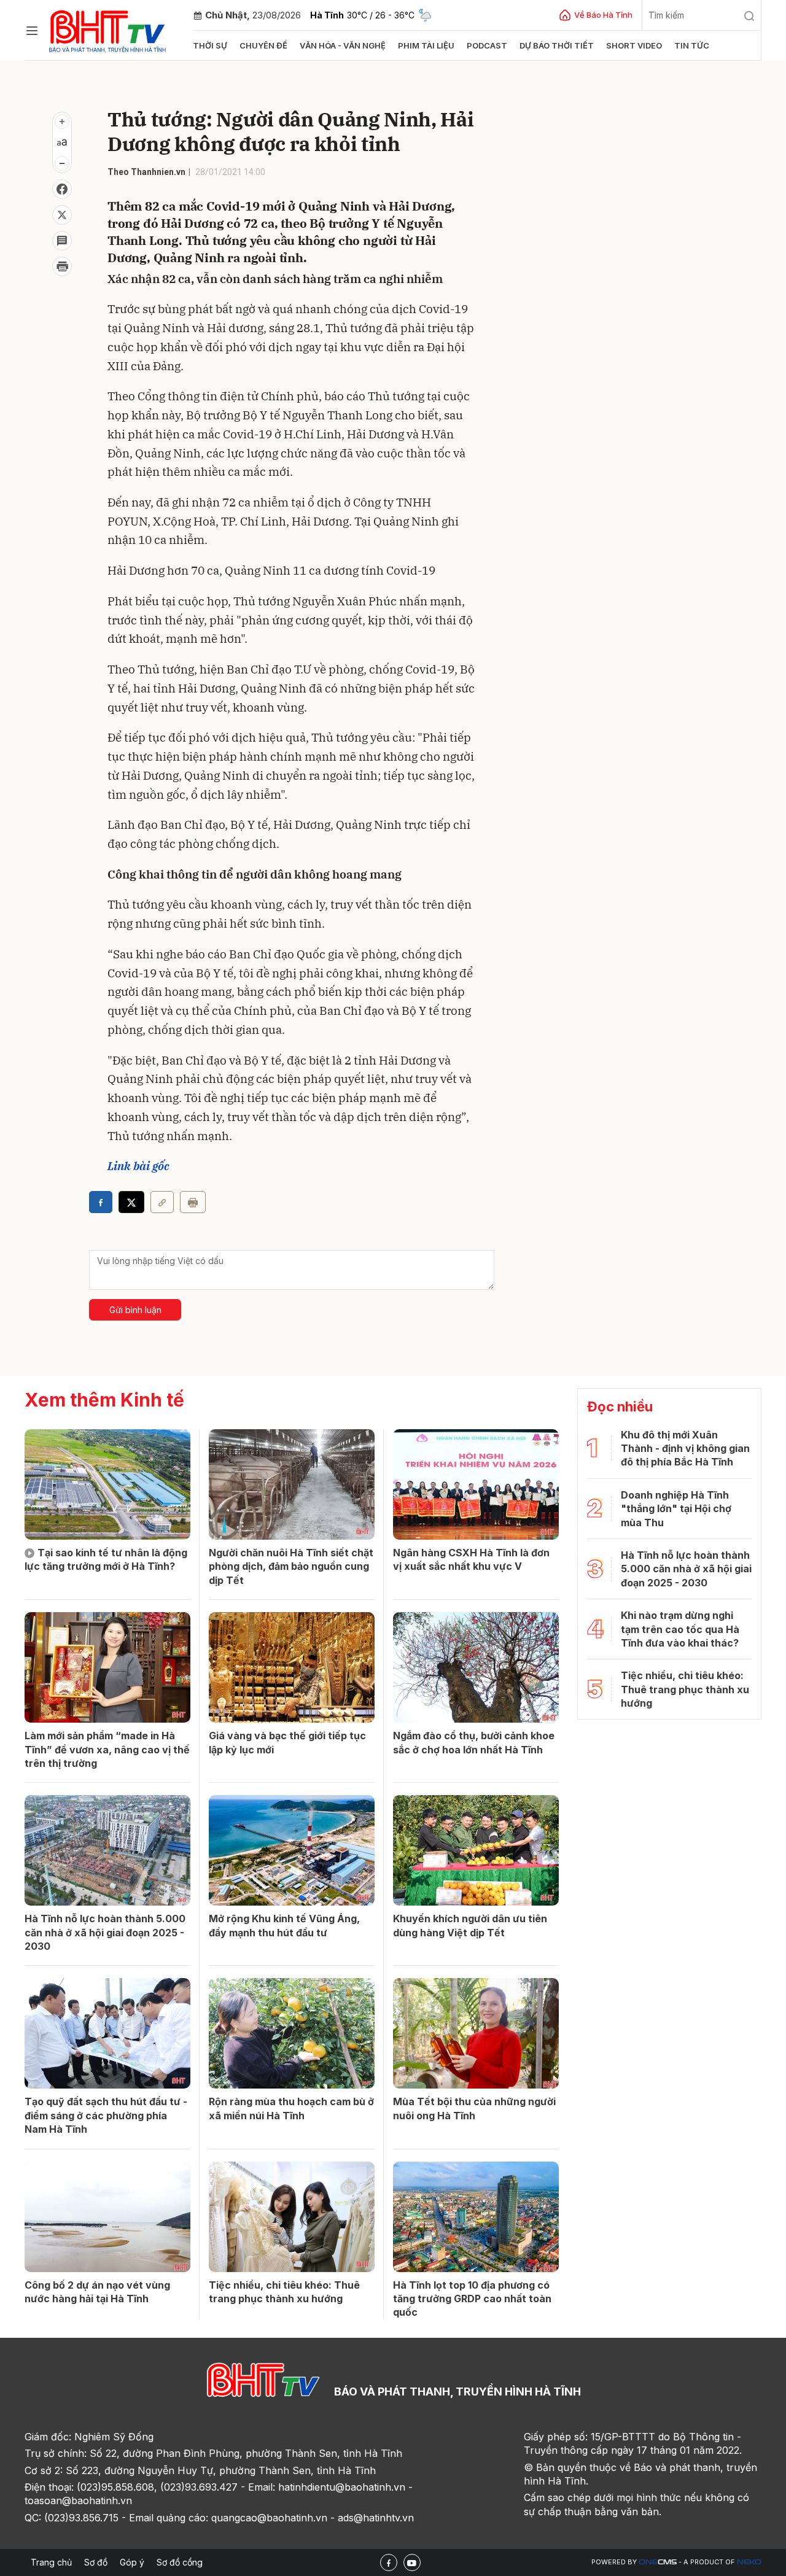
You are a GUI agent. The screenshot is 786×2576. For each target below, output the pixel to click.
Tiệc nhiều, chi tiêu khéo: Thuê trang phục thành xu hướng (284, 2292)
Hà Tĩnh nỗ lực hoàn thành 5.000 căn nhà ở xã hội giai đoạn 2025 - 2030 (105, 1932)
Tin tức (692, 45)
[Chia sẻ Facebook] (62, 189)
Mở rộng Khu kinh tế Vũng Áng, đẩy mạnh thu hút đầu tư (284, 1925)
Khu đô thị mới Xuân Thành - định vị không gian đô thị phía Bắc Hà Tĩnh (685, 1449)
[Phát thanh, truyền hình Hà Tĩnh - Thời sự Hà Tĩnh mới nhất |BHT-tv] (108, 29)
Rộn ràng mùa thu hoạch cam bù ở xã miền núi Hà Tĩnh (291, 2108)
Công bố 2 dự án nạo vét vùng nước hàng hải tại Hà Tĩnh (97, 2292)
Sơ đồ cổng (180, 2562)
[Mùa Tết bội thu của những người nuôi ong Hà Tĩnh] (476, 2033)
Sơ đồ (96, 2562)
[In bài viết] (62, 266)
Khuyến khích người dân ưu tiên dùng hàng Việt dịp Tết (470, 1925)
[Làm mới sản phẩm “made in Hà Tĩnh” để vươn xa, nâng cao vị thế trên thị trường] (107, 1667)
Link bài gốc (138, 1166)
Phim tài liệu (426, 45)
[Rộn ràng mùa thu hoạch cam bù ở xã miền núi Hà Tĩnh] (292, 2033)
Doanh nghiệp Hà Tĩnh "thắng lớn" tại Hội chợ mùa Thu (676, 1509)
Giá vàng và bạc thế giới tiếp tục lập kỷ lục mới (287, 1742)
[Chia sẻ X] (131, 1202)
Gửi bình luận (135, 1310)
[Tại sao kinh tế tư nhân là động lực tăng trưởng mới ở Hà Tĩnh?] (107, 1484)
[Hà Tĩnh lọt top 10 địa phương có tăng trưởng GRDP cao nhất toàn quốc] (476, 2217)
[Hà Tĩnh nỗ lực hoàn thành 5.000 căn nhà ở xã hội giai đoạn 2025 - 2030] (107, 1850)
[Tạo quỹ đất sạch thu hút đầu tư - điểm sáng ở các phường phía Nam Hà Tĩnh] (107, 2033)
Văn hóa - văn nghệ (343, 45)
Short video (634, 45)
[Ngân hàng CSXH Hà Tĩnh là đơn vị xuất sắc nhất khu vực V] (476, 1484)
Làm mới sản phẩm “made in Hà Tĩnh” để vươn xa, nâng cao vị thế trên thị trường (107, 1749)
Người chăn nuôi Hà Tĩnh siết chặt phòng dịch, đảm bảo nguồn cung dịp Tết (291, 1566)
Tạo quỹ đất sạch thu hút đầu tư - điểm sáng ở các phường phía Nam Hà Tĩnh (106, 2115)
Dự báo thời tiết (557, 45)
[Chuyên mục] (32, 31)
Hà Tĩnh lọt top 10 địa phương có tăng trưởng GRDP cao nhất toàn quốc (472, 2299)
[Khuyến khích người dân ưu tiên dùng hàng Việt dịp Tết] (476, 1850)
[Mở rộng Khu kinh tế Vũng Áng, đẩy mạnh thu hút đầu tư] (292, 1850)
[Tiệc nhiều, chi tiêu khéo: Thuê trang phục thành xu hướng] (292, 2217)
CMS (658, 2562)
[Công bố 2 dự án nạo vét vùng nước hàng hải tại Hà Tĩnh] (107, 2217)
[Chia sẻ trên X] (62, 215)
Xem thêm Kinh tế (104, 1400)
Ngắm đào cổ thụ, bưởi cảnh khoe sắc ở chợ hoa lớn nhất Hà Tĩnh (474, 1742)
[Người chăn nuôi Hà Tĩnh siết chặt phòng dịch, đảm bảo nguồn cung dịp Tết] (292, 1484)
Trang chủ (51, 2562)
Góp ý (132, 2562)
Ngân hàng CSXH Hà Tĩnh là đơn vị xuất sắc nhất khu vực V (471, 1559)
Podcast (487, 45)
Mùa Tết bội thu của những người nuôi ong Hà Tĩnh (474, 2108)
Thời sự (210, 45)
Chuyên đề (263, 45)
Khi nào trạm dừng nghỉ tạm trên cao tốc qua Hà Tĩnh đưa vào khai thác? (680, 1629)
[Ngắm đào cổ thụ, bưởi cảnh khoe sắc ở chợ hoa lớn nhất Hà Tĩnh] (476, 1667)
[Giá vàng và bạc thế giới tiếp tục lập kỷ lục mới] (292, 1667)
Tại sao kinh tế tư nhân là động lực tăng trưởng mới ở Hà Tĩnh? (106, 1559)
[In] (193, 1202)
